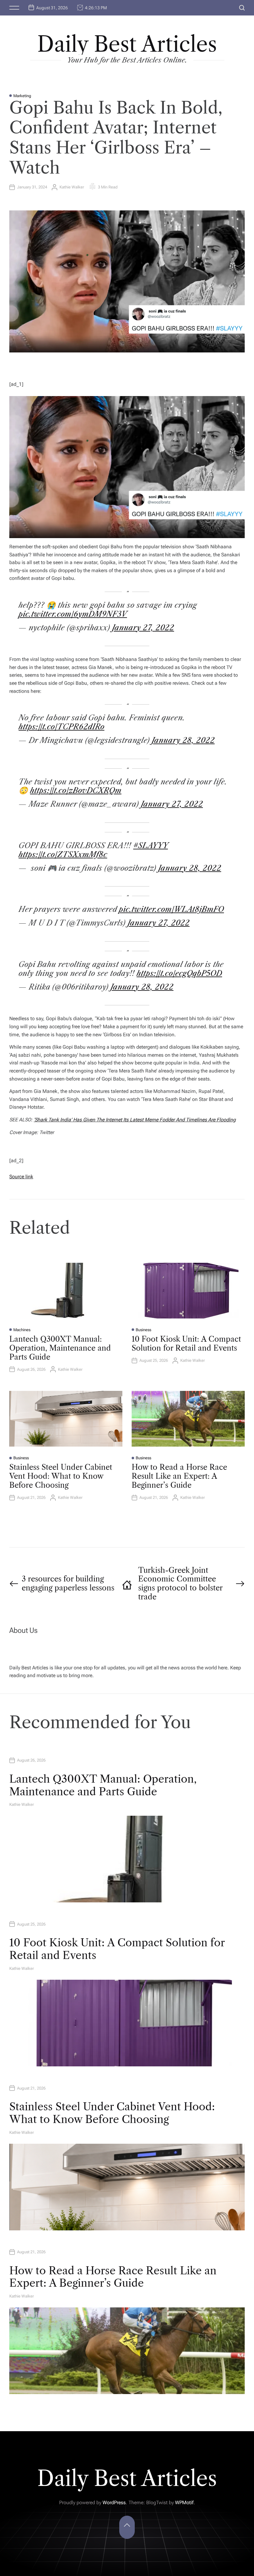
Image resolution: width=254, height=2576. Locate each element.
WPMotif (184, 2503)
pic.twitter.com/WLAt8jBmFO (171, 909)
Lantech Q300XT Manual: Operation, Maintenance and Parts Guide (60, 1348)
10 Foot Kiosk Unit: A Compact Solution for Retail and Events (186, 1344)
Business (143, 1330)
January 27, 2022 (143, 628)
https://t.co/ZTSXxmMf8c (63, 854)
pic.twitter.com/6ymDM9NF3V (73, 614)
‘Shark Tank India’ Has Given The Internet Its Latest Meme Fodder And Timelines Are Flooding (135, 1120)
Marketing (22, 96)
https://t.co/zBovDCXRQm (76, 790)
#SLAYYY (151, 846)
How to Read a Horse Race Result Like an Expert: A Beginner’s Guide (179, 1476)
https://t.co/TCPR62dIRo (61, 727)
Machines (22, 1330)
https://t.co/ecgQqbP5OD (179, 973)
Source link (21, 1177)
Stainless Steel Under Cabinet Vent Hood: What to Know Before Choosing (61, 1476)
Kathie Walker (72, 187)
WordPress (114, 2503)
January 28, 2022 (183, 740)
